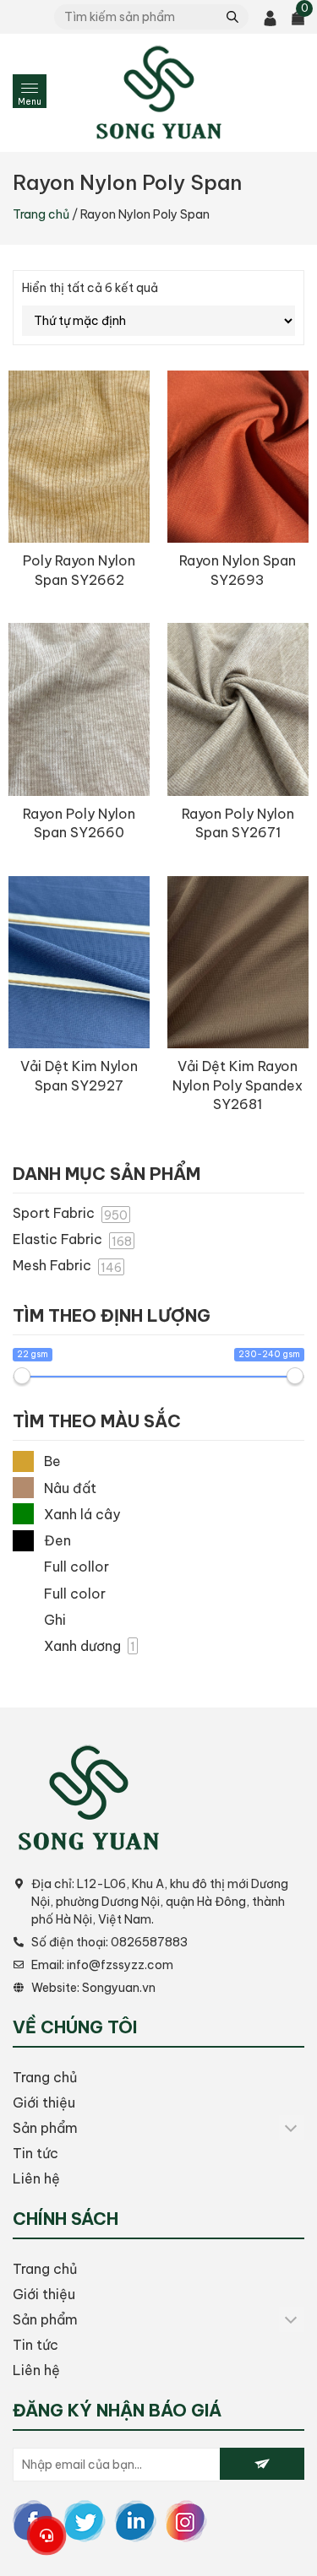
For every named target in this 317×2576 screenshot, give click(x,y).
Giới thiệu (44, 2102)
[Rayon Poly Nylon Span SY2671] (238, 709)
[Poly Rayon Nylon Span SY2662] (79, 457)
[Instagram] (186, 2520)
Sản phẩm (45, 2128)
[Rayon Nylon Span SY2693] (238, 457)
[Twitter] (85, 2520)
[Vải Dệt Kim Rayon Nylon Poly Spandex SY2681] (238, 963)
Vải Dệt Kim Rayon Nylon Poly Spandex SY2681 (238, 1085)
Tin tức (36, 2153)
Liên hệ (36, 2178)
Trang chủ (41, 214)
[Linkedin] (135, 2520)
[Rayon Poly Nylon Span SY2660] (79, 709)
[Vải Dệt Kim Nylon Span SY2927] (79, 963)
